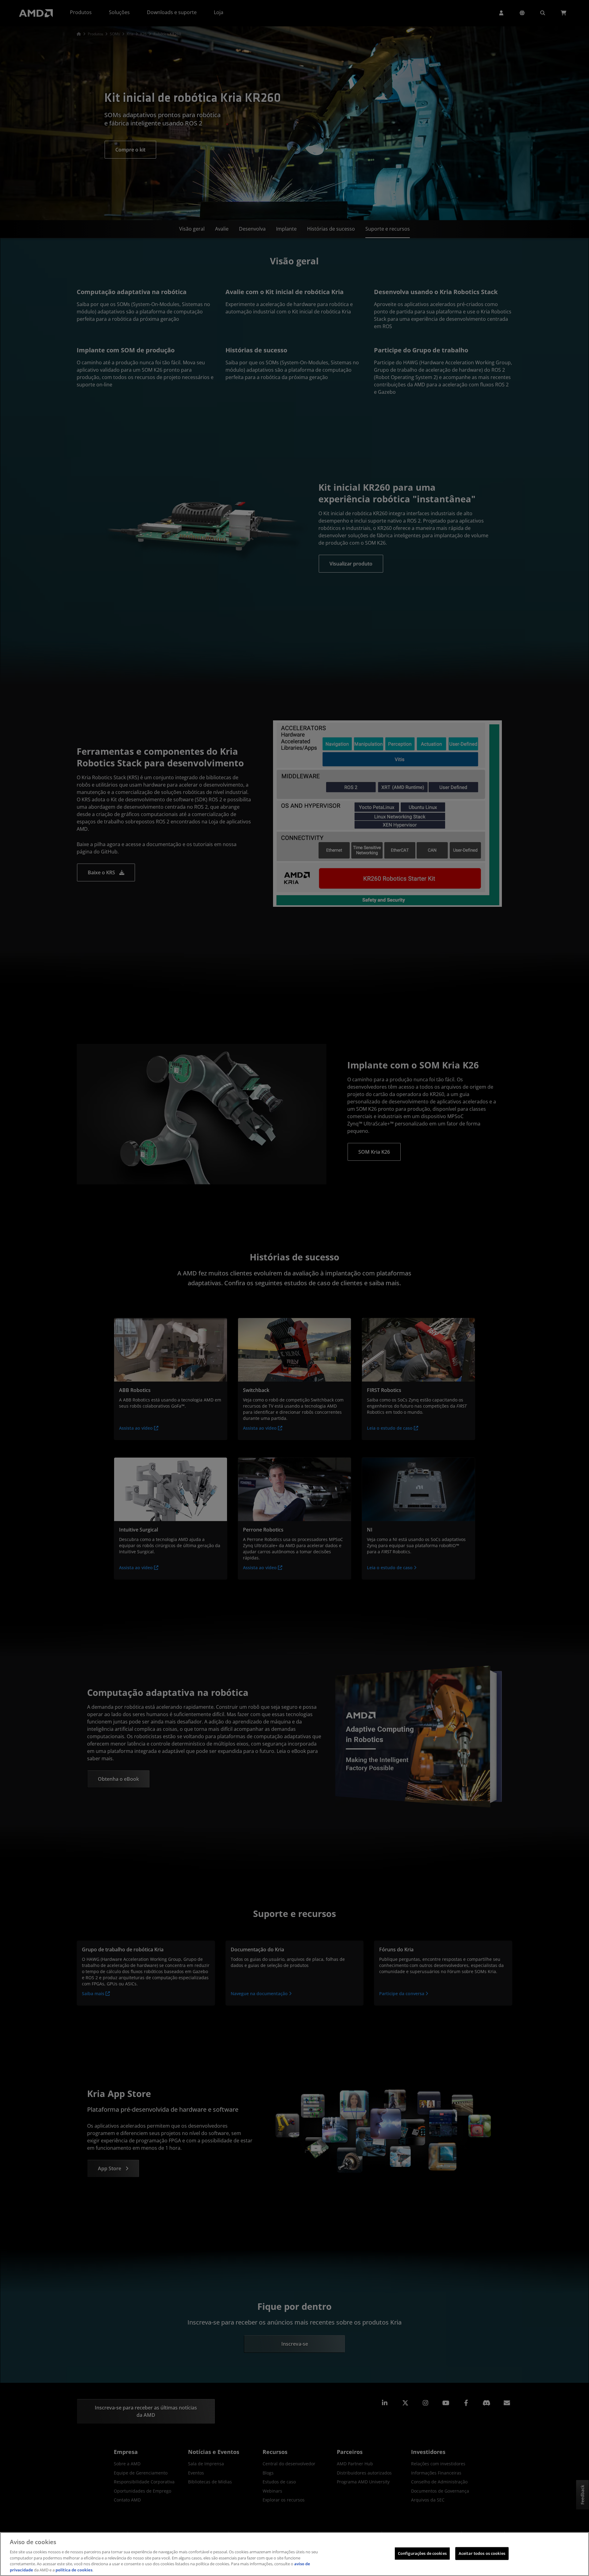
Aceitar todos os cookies (482, 2553)
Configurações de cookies (422, 2553)
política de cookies (74, 2570)
